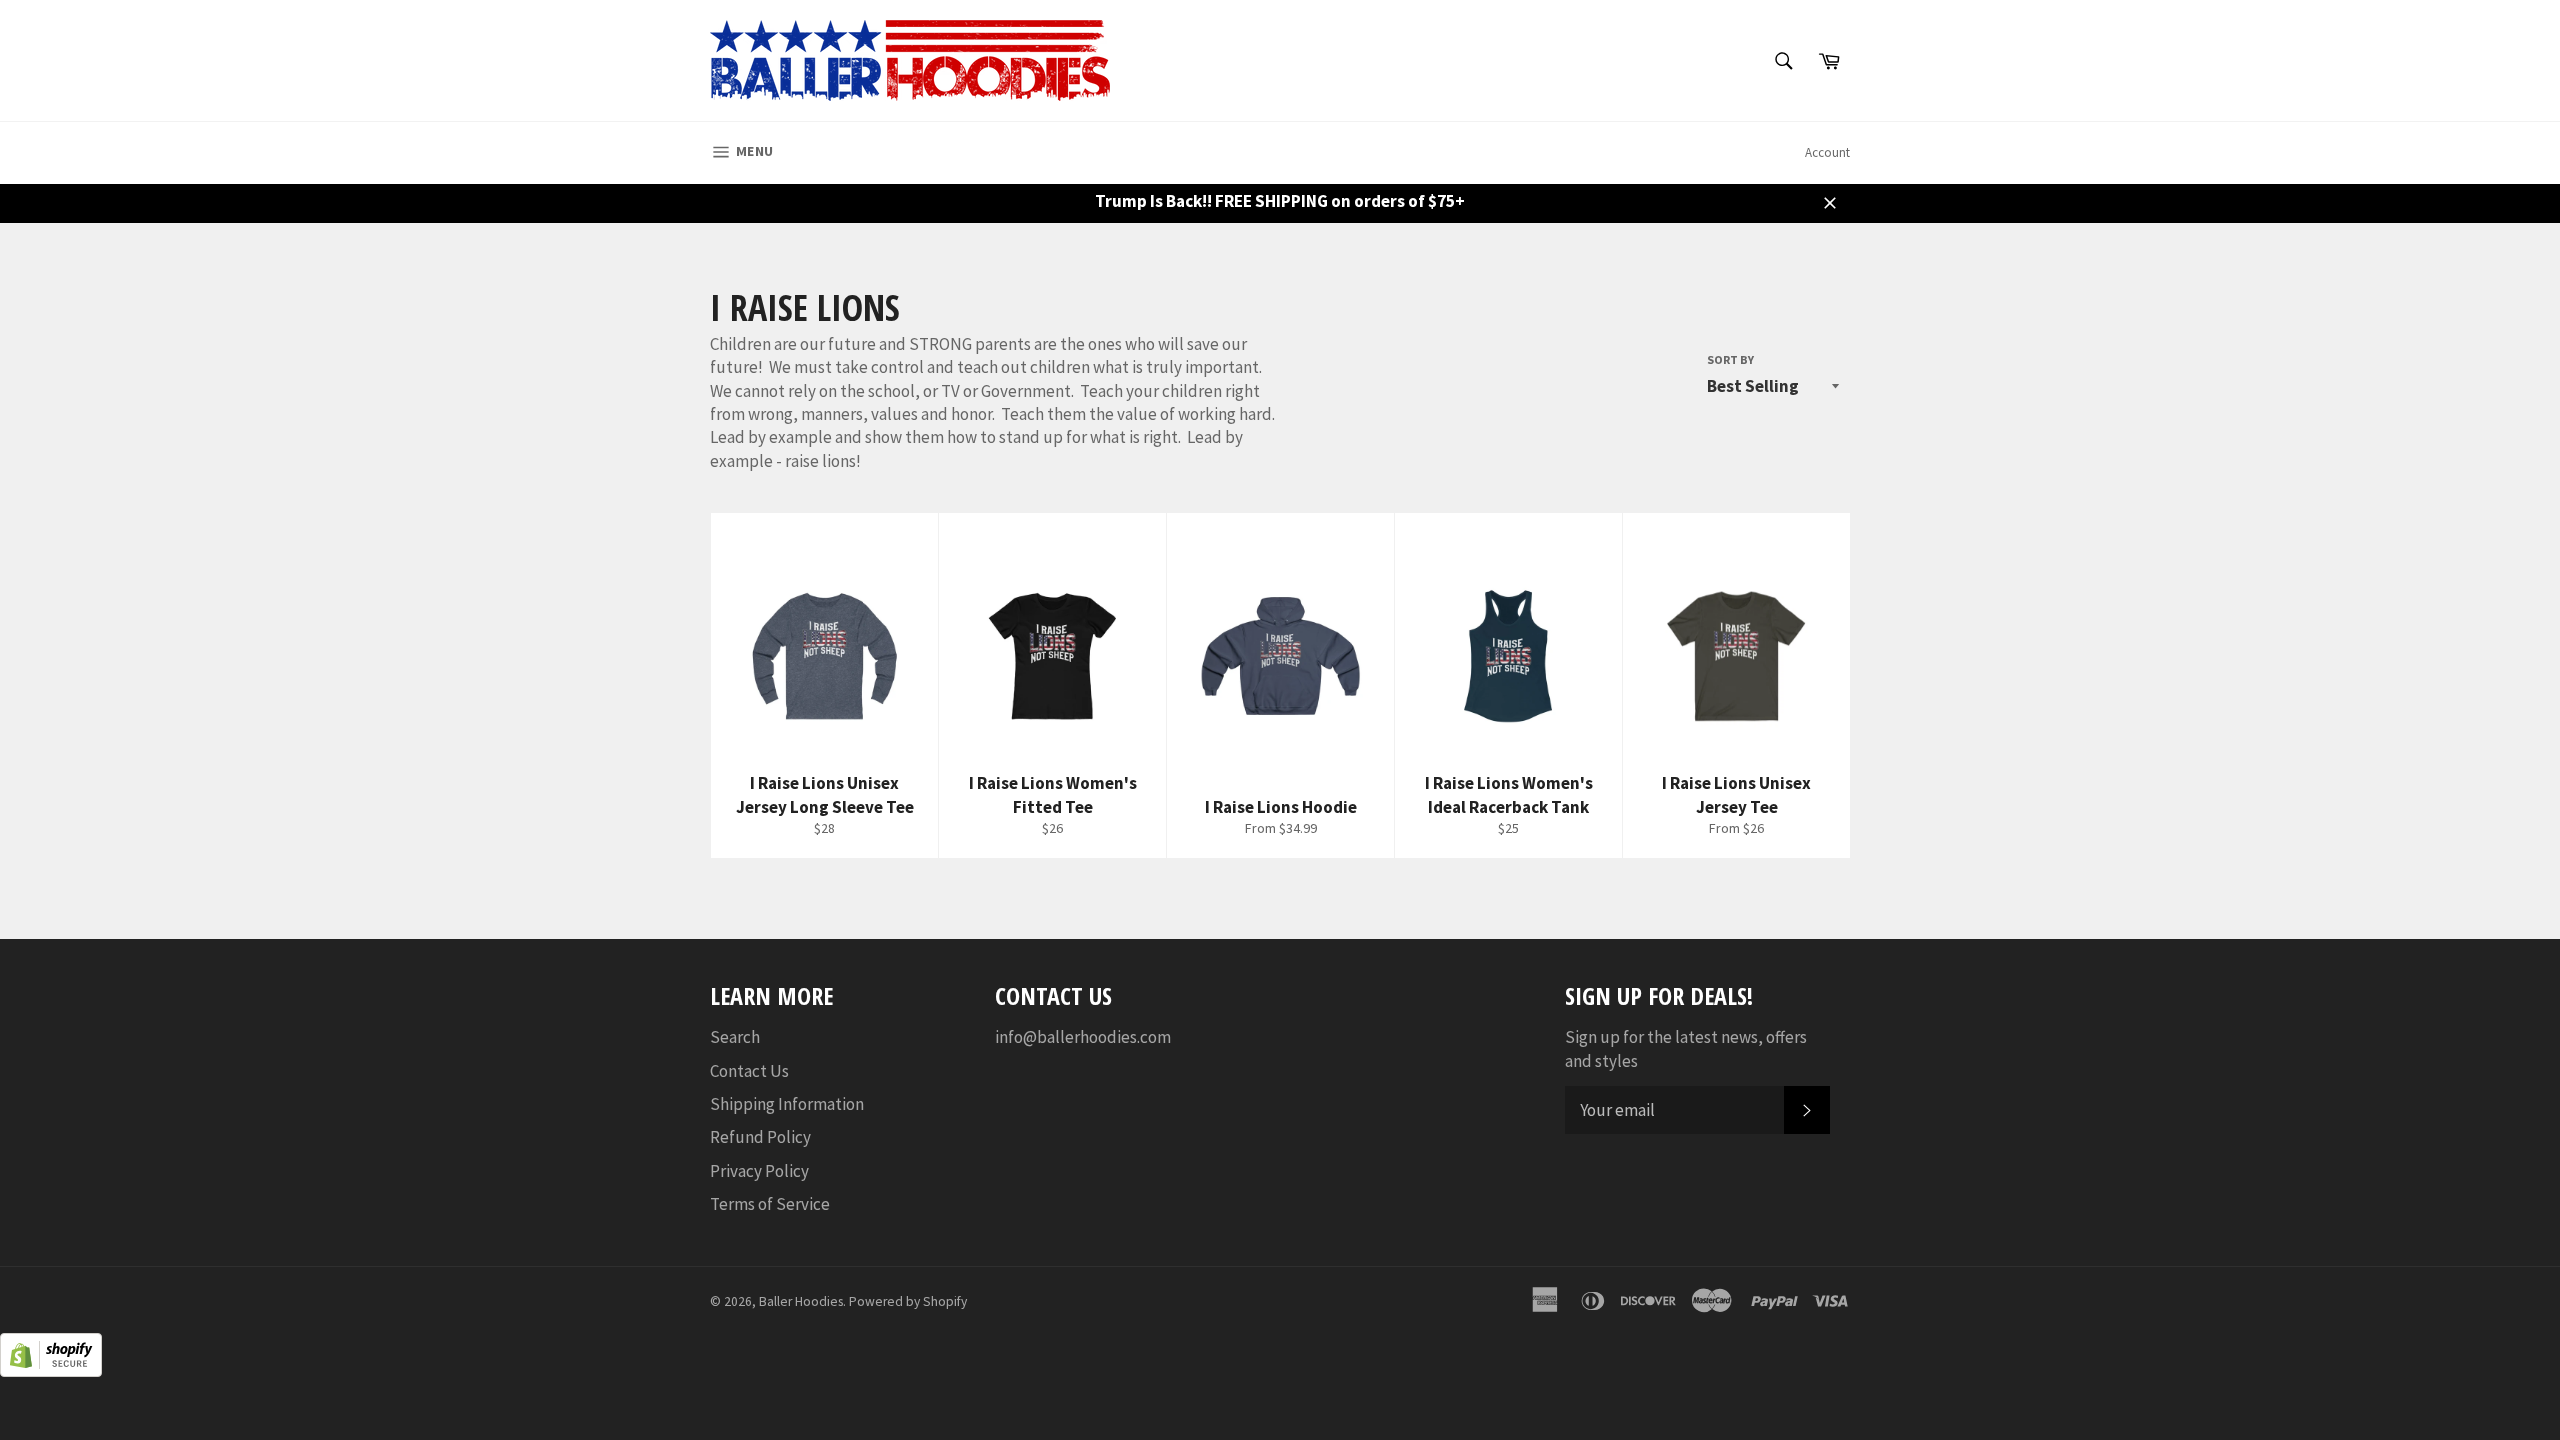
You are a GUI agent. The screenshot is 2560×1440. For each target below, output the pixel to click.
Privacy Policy (759, 1171)
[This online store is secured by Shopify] (51, 1371)
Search (735, 1037)
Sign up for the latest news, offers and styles (1686, 1048)
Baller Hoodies (801, 1301)
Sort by (1730, 359)
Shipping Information (787, 1104)
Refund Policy (760, 1137)
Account (1827, 152)
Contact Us (749, 1071)
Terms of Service (770, 1204)
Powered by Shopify (908, 1301)
